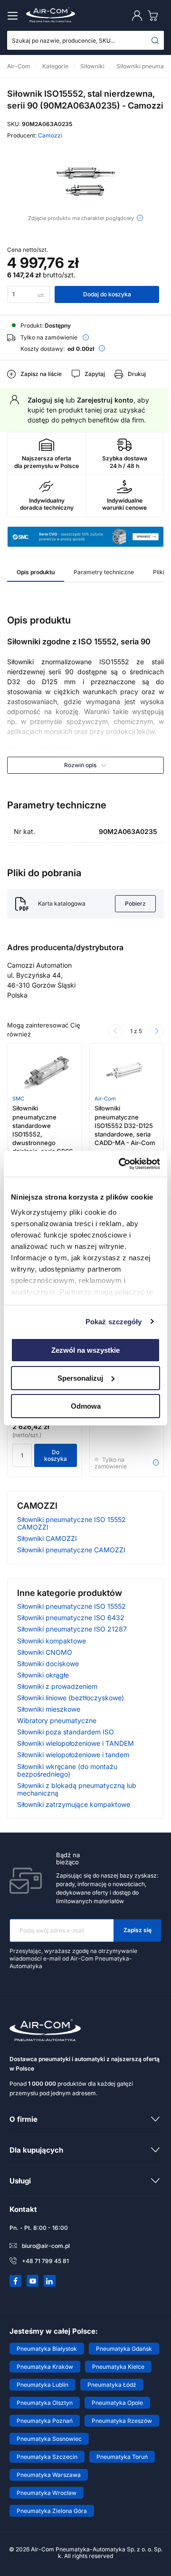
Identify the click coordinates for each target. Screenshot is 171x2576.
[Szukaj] (155, 40)
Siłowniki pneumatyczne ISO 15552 (71, 1606)
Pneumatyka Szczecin (47, 2457)
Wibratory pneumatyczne (57, 1720)
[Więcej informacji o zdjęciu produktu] (140, 218)
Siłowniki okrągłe (43, 1675)
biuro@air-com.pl (46, 2246)
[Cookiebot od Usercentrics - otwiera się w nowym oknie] (121, 1164)
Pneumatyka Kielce (118, 2367)
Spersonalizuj (80, 1378)
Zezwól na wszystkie (85, 1350)
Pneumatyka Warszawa (49, 2475)
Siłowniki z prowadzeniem (57, 1686)
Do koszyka (56, 1455)
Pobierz (135, 903)
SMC (18, 1099)
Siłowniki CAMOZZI (47, 1538)
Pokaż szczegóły (114, 1321)
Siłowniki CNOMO (45, 1652)
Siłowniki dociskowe (48, 1664)
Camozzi (50, 135)
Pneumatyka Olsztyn (45, 2403)
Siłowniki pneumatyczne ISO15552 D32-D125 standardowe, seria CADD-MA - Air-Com (125, 1125)
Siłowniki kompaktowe (52, 1641)
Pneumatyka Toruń (122, 2457)
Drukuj (137, 374)
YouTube (33, 2281)
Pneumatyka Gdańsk (124, 2349)
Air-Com (105, 1099)
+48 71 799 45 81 (45, 2261)
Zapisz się (138, 1930)
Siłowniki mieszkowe (49, 1709)
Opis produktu (36, 572)
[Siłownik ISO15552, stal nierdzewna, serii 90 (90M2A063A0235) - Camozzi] (85, 182)
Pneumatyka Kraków (45, 2367)
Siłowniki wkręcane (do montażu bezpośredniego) (67, 1770)
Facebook (16, 2281)
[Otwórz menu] (14, 16)
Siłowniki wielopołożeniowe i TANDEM (76, 1743)
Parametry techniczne (104, 572)
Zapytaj (95, 374)
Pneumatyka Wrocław (47, 2493)
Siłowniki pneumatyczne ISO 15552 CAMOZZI (71, 1523)
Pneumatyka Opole (117, 2403)
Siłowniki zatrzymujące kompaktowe (74, 1804)
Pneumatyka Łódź (112, 2385)
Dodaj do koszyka (107, 294)
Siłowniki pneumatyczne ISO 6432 (71, 1618)
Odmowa (86, 1406)
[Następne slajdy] (157, 1031)
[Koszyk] (155, 15)
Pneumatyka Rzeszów (122, 2421)
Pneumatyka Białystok (47, 2349)
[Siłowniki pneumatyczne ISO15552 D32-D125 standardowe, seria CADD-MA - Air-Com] (127, 1072)
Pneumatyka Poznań (45, 2421)
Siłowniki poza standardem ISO (66, 1732)
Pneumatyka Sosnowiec (49, 2439)
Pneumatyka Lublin (43, 2385)
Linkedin (50, 2281)
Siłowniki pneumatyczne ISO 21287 (72, 1629)
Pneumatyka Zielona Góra (52, 2511)
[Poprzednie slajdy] (115, 1031)
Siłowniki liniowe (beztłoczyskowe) (71, 1698)
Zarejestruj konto (105, 400)
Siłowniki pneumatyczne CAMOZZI (71, 1550)
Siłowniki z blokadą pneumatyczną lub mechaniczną (77, 1789)
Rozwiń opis (80, 765)
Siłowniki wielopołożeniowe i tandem (73, 1755)
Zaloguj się (46, 400)
